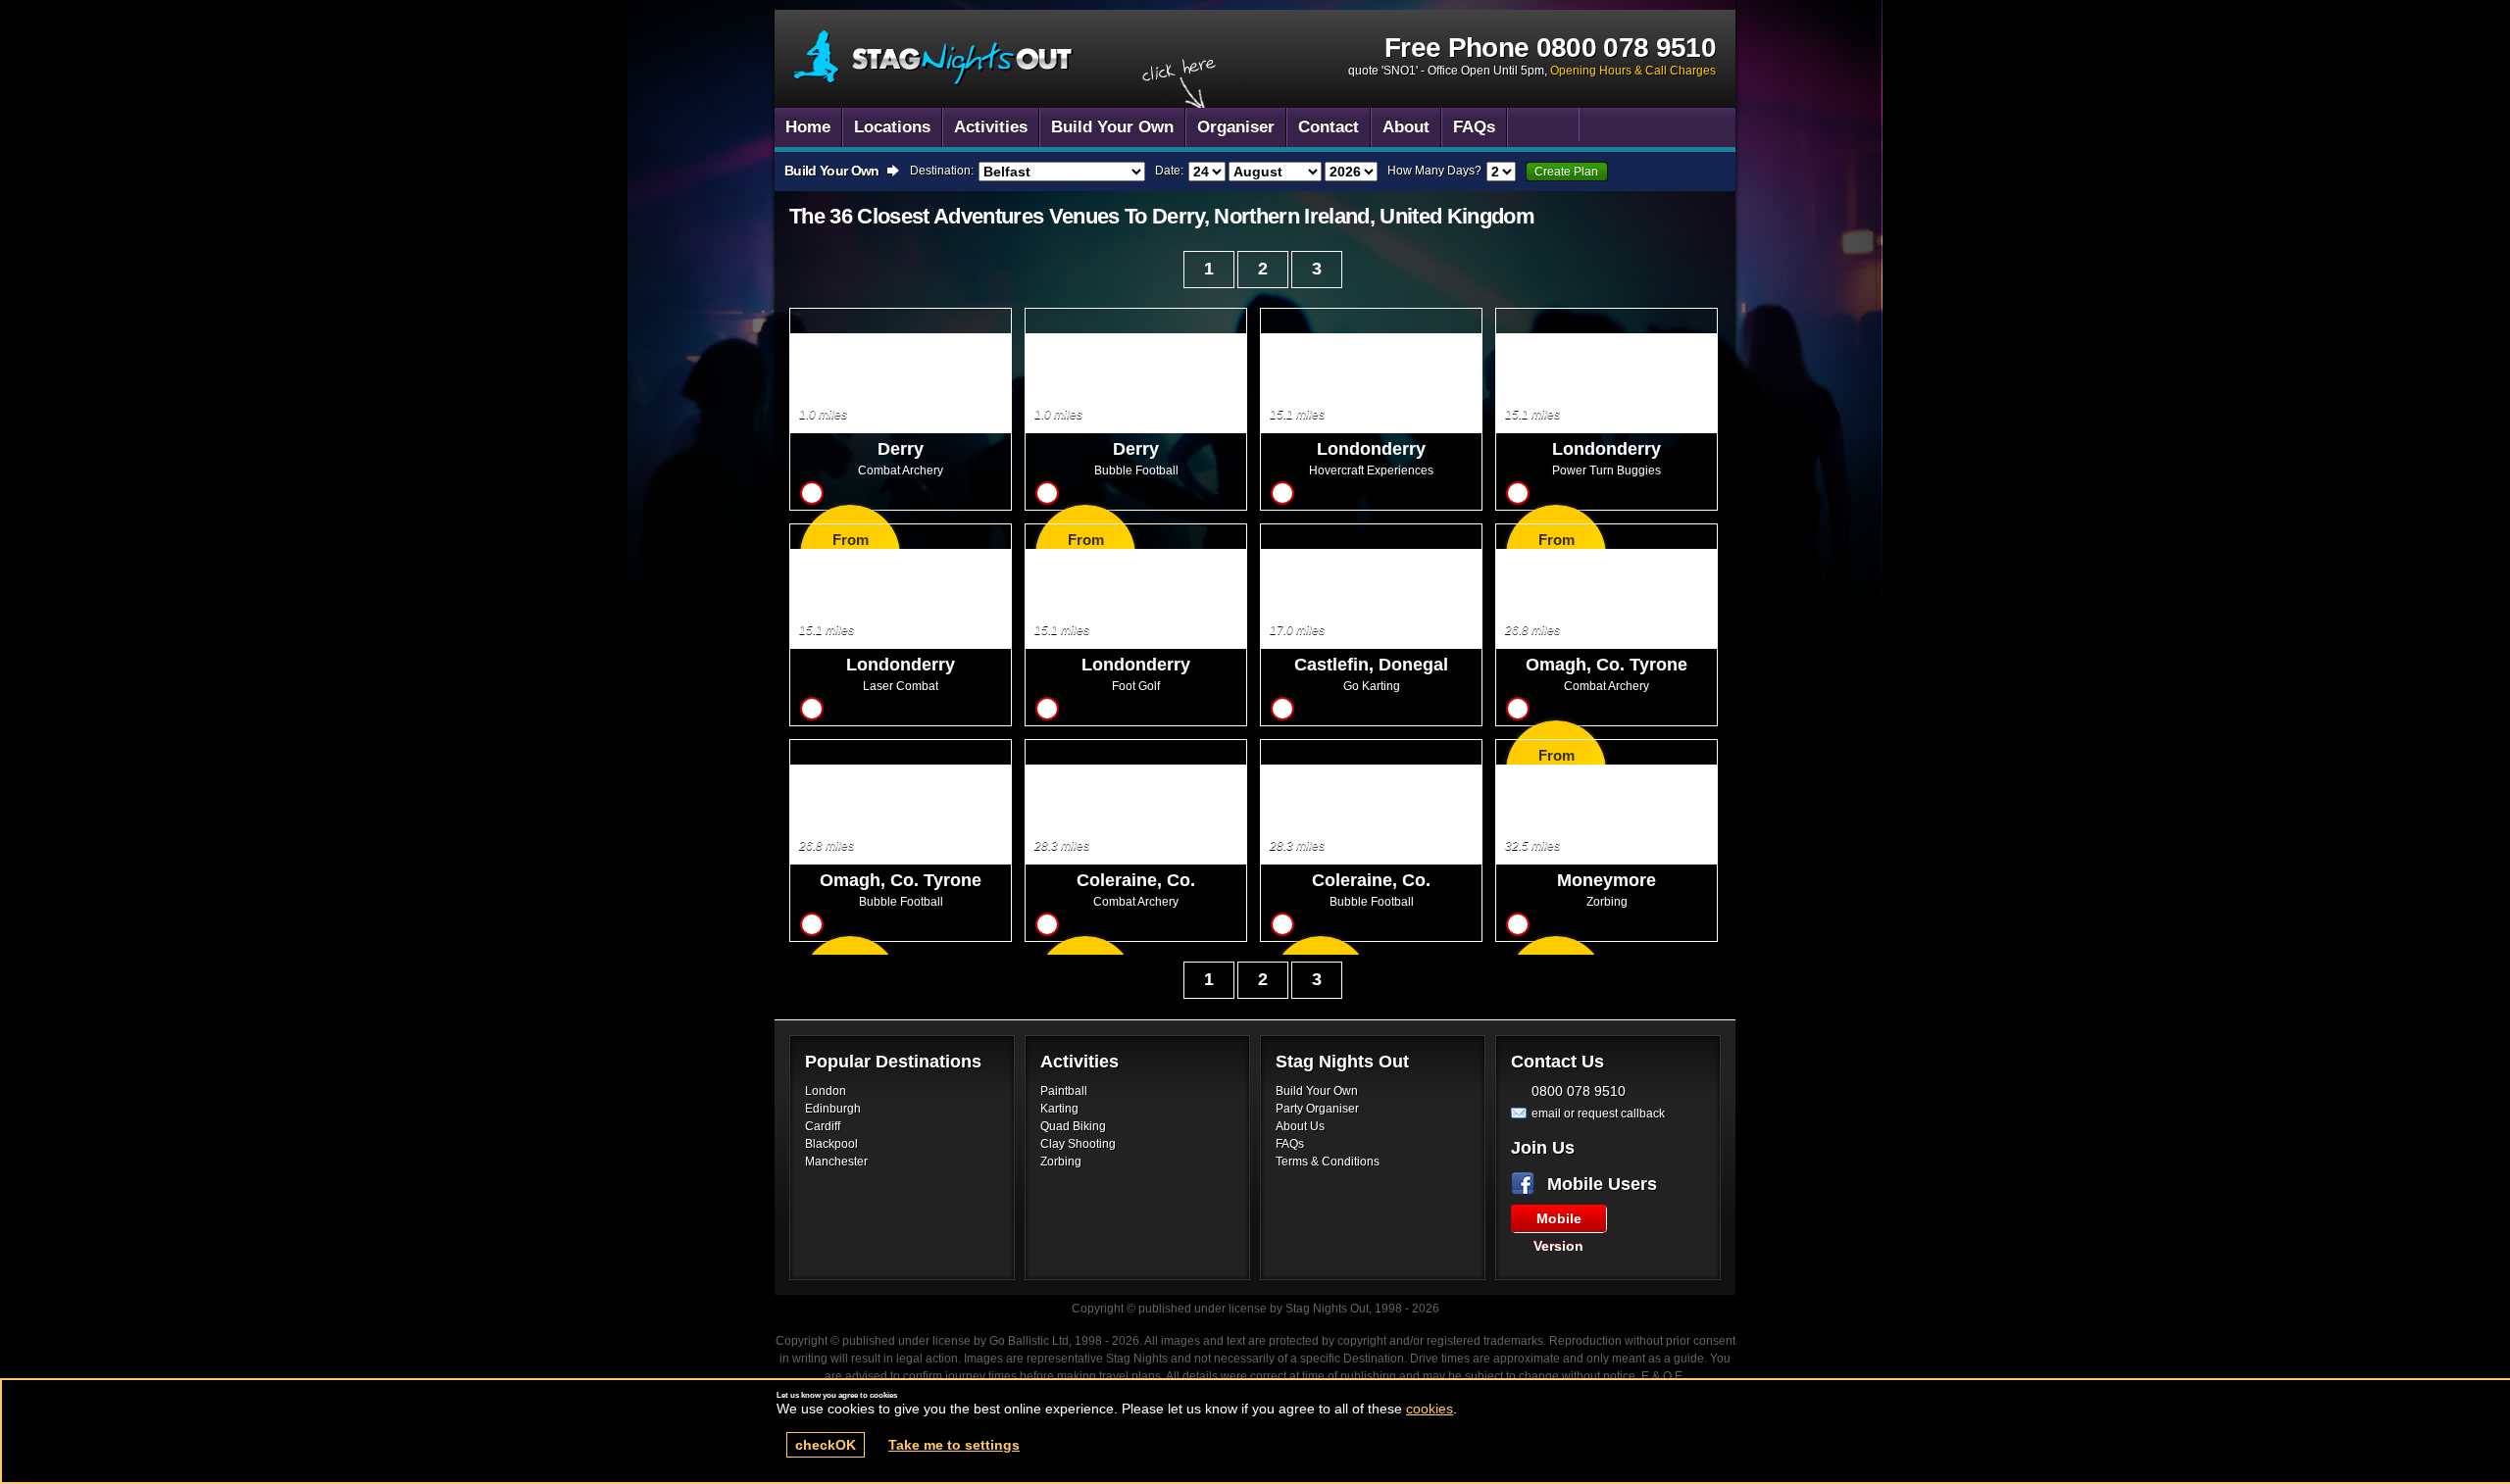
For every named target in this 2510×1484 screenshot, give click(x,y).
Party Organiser (1317, 1109)
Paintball (1064, 1091)
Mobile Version (1558, 1221)
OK (826, 1445)
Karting (1059, 1109)
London (826, 1091)
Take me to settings (954, 1445)
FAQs (1290, 1144)
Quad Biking (1073, 1126)
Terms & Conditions (1328, 1162)
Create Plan (1566, 172)
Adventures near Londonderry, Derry (934, 58)
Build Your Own (1317, 1091)
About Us (1300, 1126)
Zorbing (1061, 1162)
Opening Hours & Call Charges (1633, 71)
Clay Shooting (1078, 1144)
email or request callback (1598, 1113)
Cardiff (823, 1126)
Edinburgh (833, 1109)
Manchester (836, 1162)
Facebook (1527, 1184)
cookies (1430, 1409)
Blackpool (831, 1144)
